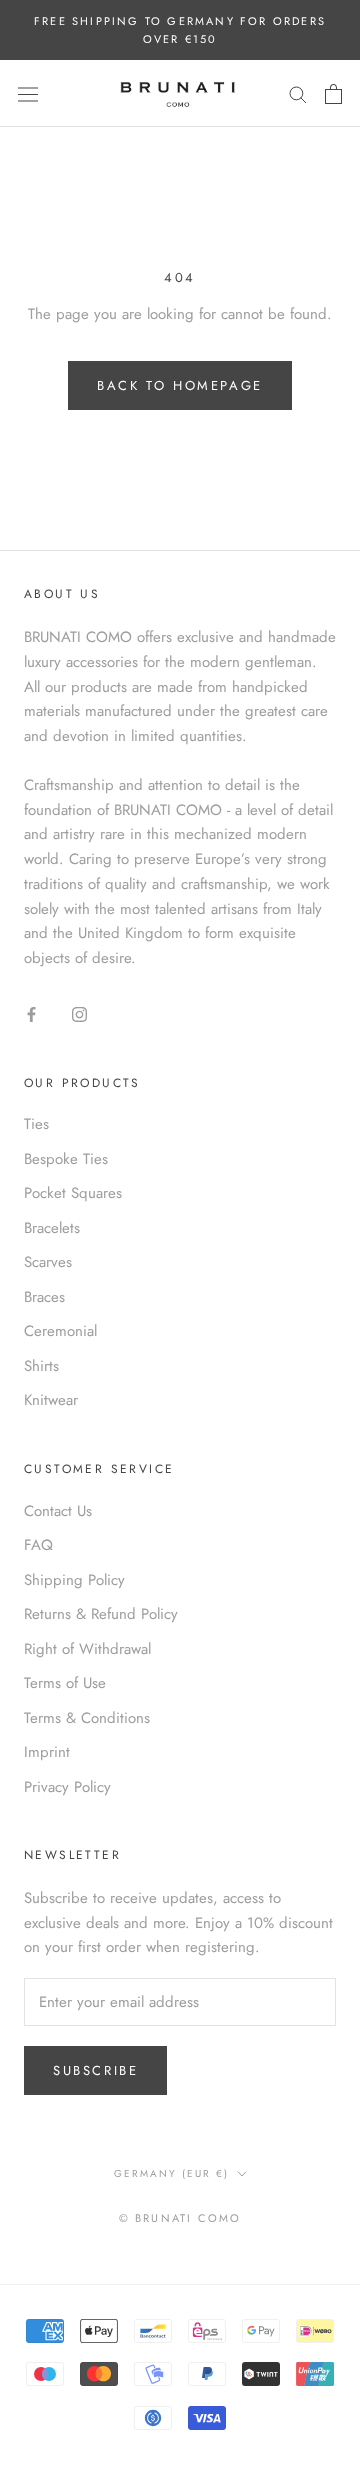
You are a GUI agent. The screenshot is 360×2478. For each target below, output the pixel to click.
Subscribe (95, 2070)
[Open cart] (333, 94)
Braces (44, 1297)
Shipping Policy (74, 1580)
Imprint (47, 1752)
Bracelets (52, 1228)
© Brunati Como (180, 2218)
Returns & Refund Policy (101, 1614)
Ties (36, 1124)
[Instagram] (79, 1013)
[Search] (298, 93)
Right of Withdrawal (87, 1649)
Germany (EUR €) (171, 2173)
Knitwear (51, 1400)
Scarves (48, 1262)
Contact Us (58, 1511)
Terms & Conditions (87, 1718)
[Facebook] (31, 1013)
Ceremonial (60, 1331)
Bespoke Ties (66, 1159)
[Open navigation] (28, 94)
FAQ (38, 1545)
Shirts (41, 1366)
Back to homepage (180, 385)
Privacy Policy (67, 1787)
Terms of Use (65, 1683)
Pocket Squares (73, 1193)
